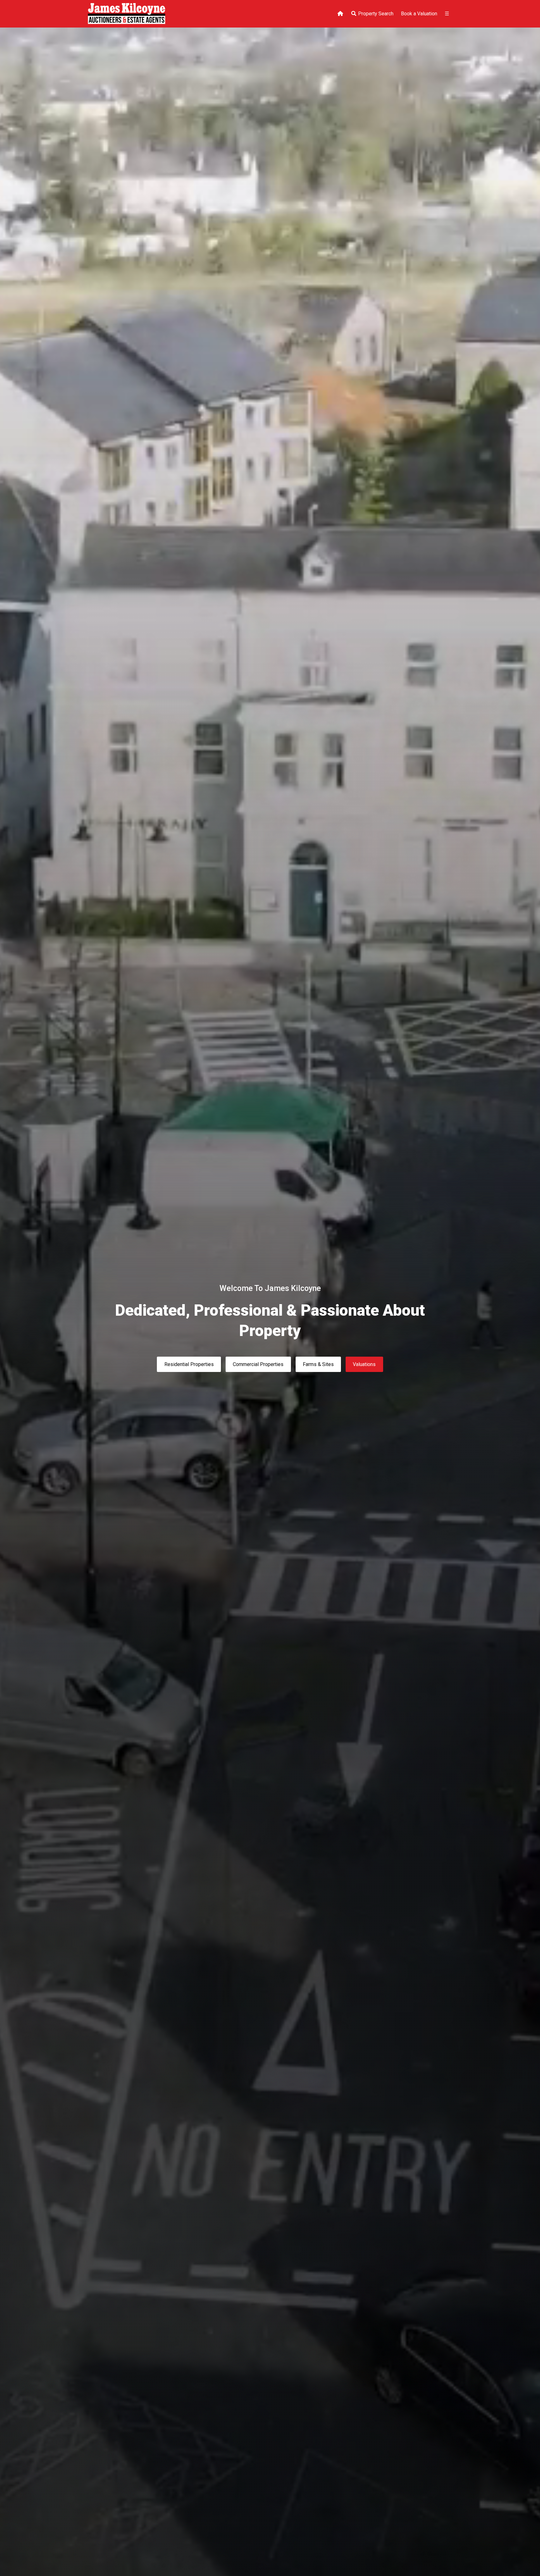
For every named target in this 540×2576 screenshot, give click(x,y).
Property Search (375, 14)
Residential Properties (189, 1364)
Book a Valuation (419, 14)
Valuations (364, 1364)
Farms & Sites (318, 1364)
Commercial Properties (258, 1364)
